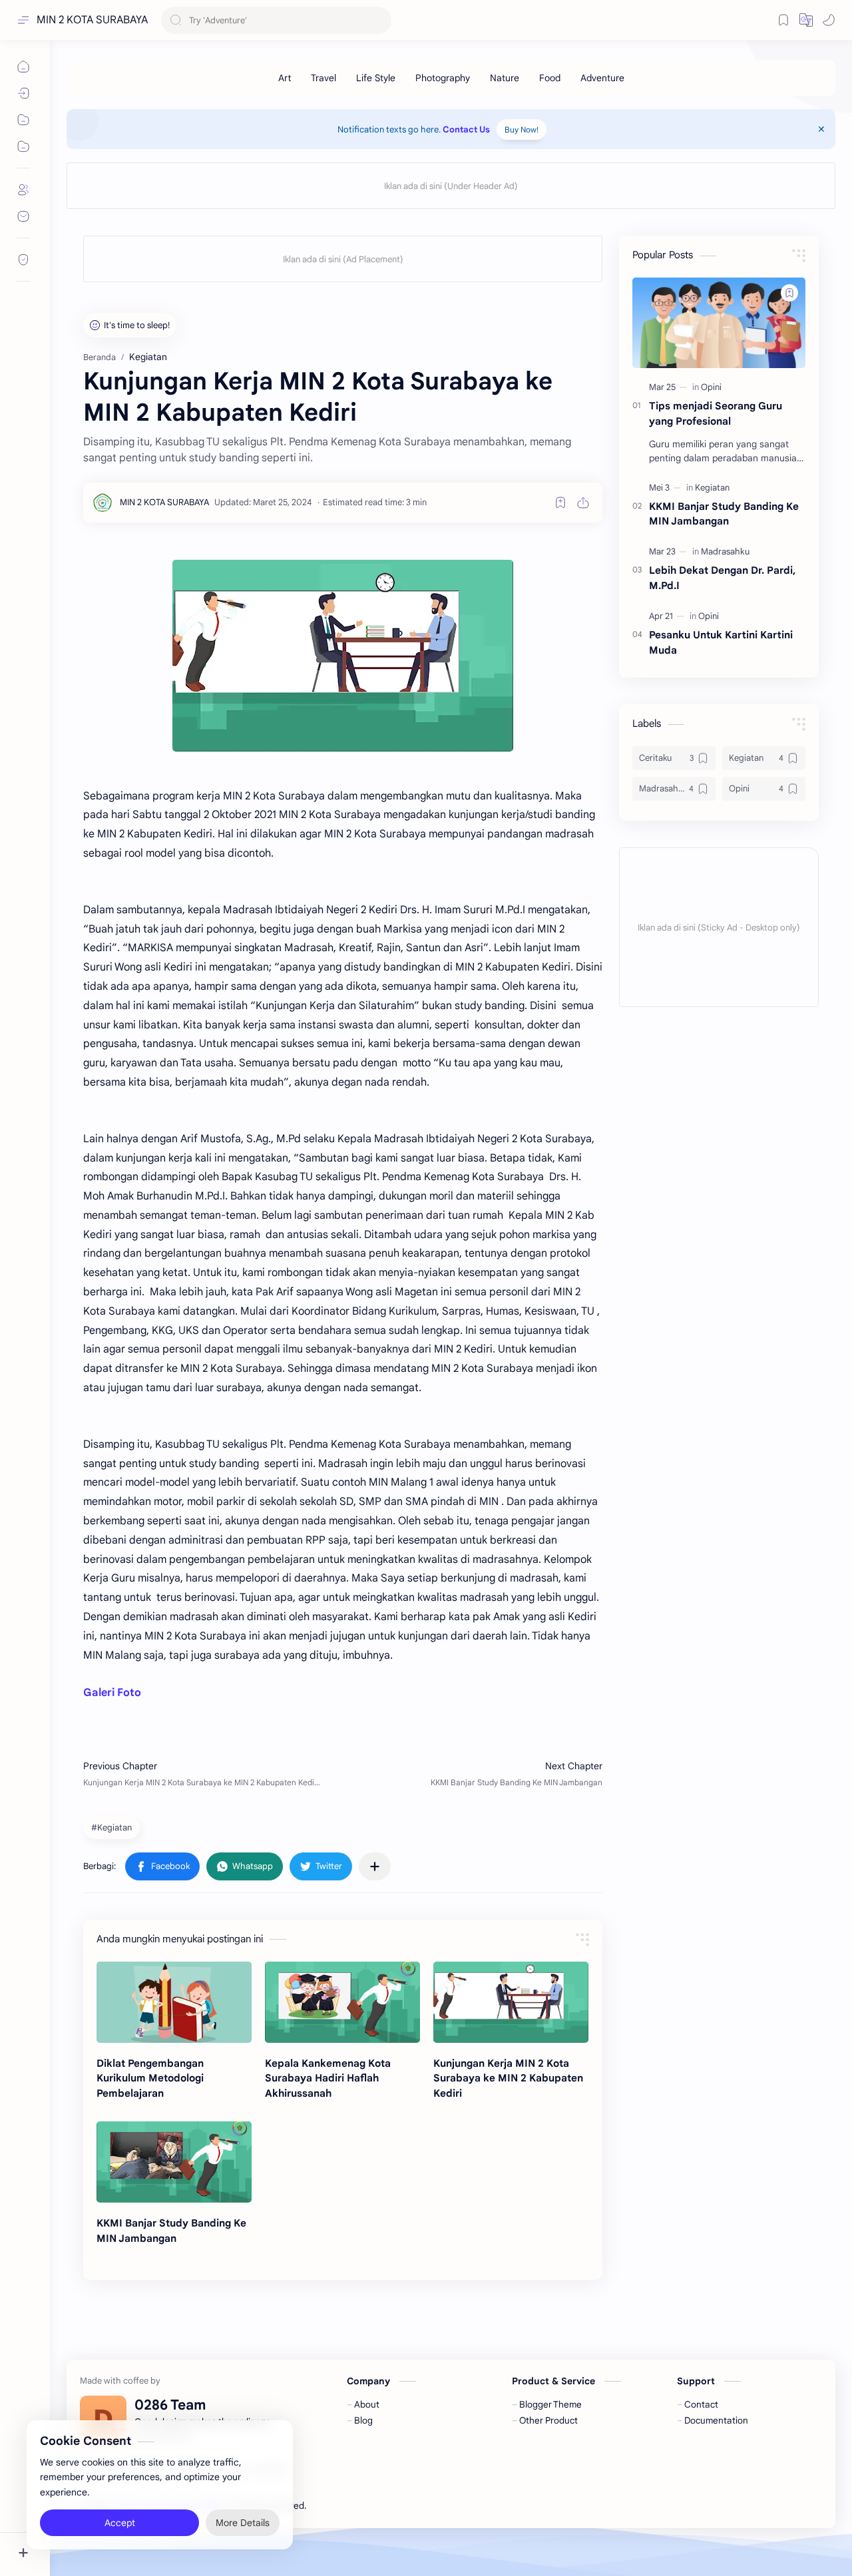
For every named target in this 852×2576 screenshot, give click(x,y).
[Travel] (323, 78)
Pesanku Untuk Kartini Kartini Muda (721, 642)
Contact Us (466, 129)
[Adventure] (602, 78)
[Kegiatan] (712, 488)
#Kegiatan (111, 1827)
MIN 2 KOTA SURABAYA (92, 20)
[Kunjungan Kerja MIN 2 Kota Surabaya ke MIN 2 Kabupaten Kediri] (511, 2002)
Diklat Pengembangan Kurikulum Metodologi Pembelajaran (150, 2078)
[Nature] (505, 78)
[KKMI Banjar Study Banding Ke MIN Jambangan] (174, 2162)
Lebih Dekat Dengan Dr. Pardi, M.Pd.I (722, 578)
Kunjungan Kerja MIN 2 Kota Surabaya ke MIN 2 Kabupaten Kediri (508, 2078)
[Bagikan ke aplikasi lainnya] (375, 1866)
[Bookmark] (783, 20)
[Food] (550, 78)
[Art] (285, 78)
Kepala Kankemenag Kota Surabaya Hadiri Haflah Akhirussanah (328, 2078)
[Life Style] (376, 78)
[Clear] (379, 20)
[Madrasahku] (725, 551)
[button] (806, 20)
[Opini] (711, 387)
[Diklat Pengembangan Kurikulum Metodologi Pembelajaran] (174, 2002)
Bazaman (385, 2506)
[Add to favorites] (560, 503)
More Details (243, 2523)
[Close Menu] (821, 129)
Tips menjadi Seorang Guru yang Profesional (716, 413)
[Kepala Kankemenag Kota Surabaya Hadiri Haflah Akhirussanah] (342, 2002)
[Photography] (443, 78)
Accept (120, 2523)
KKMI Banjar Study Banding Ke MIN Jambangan (171, 2231)
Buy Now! (522, 129)
